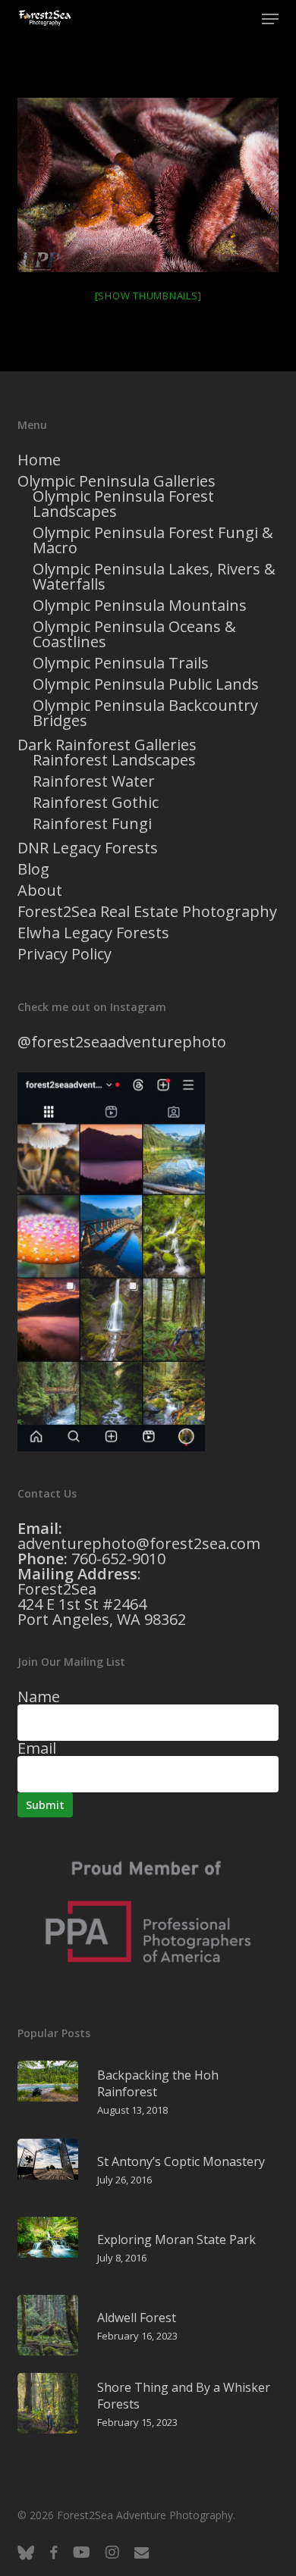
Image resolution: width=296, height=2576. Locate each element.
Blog (33, 869)
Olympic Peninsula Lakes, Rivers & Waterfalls (154, 577)
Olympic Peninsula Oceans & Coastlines (134, 634)
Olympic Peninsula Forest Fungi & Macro (153, 540)
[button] (270, 19)
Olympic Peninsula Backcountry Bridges (145, 713)
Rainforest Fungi (92, 824)
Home (39, 460)
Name (39, 1696)
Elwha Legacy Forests (93, 933)
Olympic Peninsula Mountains (140, 606)
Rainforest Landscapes (114, 760)
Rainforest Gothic (96, 803)
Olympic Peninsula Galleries (117, 481)
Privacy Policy (65, 954)
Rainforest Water (94, 781)
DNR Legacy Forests (88, 848)
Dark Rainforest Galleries (107, 745)
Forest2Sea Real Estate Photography (147, 912)
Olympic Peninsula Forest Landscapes (123, 504)
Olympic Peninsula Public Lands (146, 684)
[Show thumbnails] (148, 296)
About (40, 890)
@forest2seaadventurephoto (122, 1042)
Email (37, 1748)
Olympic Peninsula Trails (121, 663)
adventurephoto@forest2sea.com (139, 1543)
